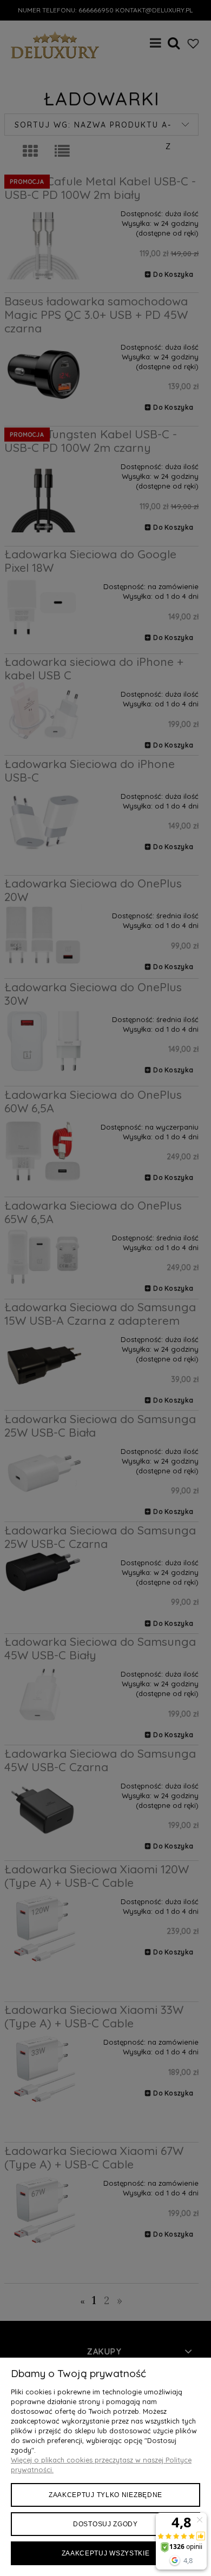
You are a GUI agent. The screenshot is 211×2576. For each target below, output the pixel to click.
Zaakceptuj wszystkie (106, 2553)
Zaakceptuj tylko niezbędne (105, 2495)
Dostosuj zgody (105, 2524)
